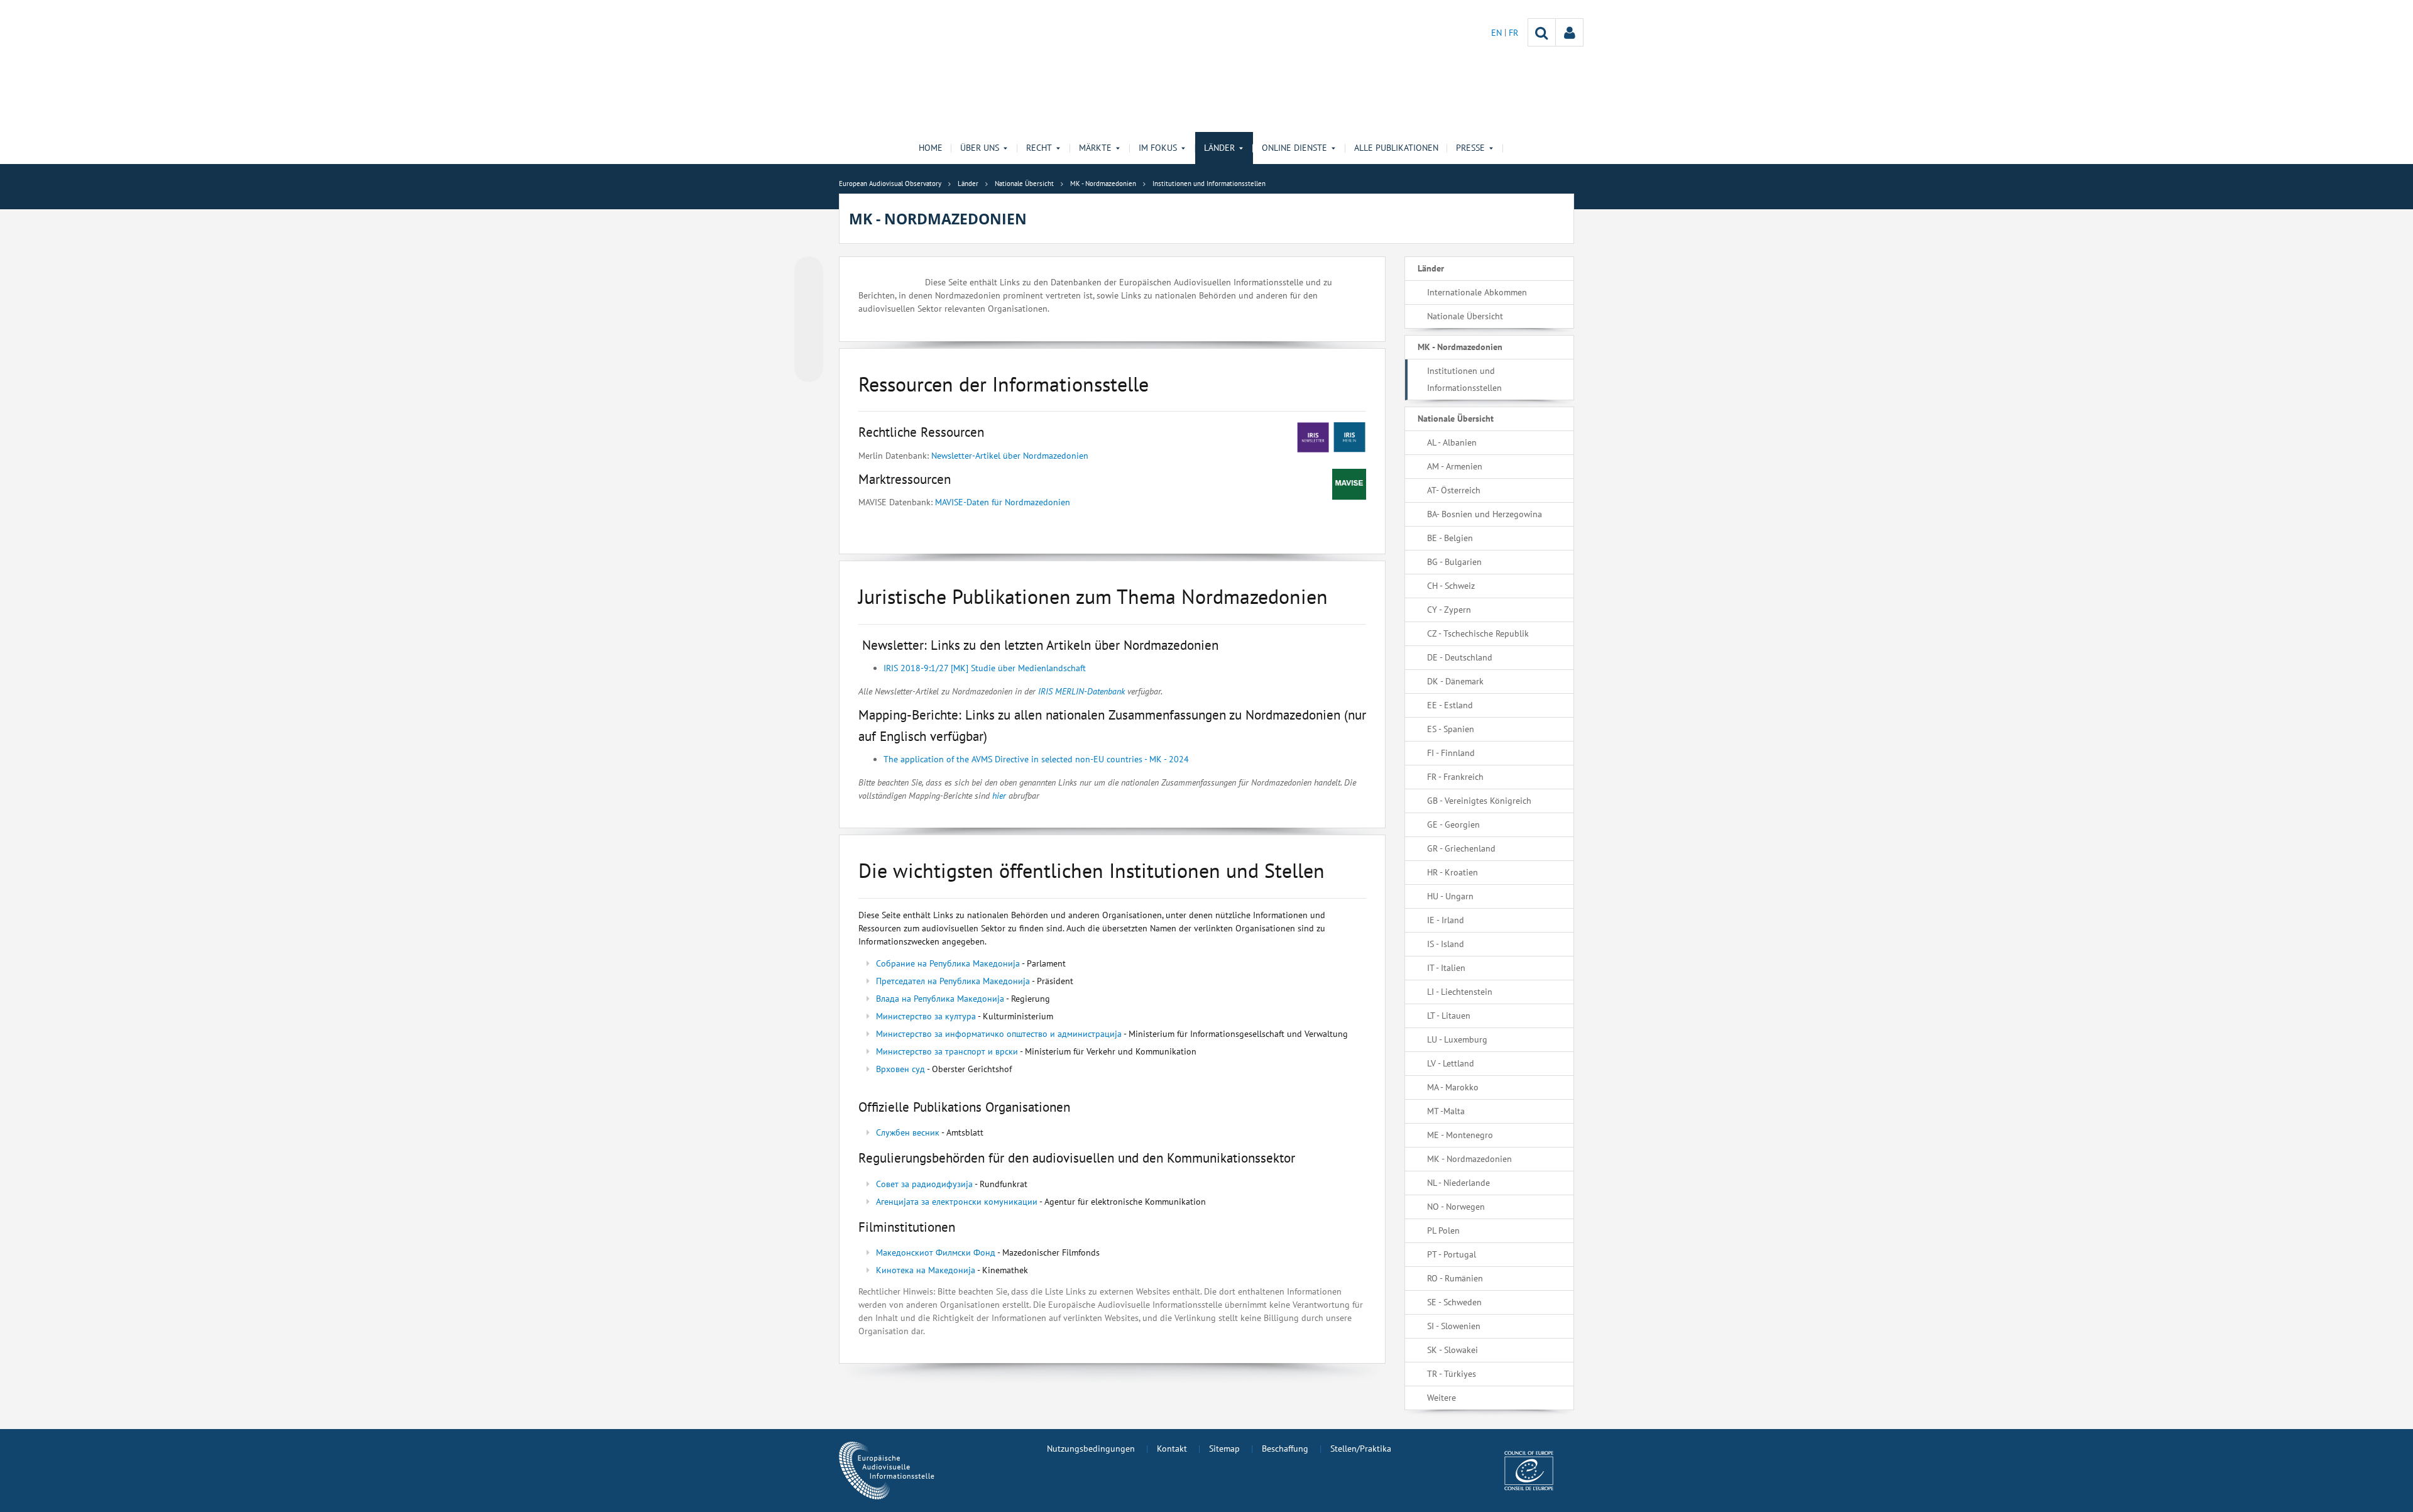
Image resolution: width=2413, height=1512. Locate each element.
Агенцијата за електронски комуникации (957, 1202)
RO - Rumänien (1455, 1278)
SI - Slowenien (1454, 1326)
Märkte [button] (1095, 148)
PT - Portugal (1452, 1254)
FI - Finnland (1451, 753)
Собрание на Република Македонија (948, 963)
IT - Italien (1446, 968)
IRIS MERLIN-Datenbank (1081, 691)
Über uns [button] (980, 148)
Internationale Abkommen (1477, 292)
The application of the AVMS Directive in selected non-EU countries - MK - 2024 (1036, 759)
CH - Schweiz (1451, 586)
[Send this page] (809, 368)
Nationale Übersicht (1465, 316)
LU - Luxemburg (1457, 1039)
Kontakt (1172, 1449)
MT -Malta (1446, 1111)
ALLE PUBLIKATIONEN (1396, 148)
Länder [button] (1219, 148)
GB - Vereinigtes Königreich (1479, 801)
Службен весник (908, 1132)
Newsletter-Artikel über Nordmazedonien (1010, 456)
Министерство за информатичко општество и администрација (1000, 1034)
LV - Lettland (1451, 1063)
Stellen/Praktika (1361, 1449)
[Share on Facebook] (809, 320)
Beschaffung (1285, 1449)
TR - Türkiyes (1452, 1374)
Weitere (1442, 1398)
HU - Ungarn (1450, 896)
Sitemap (1224, 1449)
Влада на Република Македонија (940, 999)
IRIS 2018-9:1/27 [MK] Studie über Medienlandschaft (985, 668)
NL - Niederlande (1458, 1183)
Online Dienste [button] (1294, 148)
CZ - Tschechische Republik (1478, 633)
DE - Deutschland (1460, 657)
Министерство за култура (926, 1016)
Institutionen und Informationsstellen (1464, 379)
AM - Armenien (1455, 466)
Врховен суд (900, 1069)
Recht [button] (1039, 148)
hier (1000, 796)
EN (1498, 33)
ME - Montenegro (1460, 1135)
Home (931, 148)
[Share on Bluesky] (809, 272)
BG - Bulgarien (1454, 562)
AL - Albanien (1452, 442)
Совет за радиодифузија (924, 1184)
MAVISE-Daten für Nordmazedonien (1003, 502)
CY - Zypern (1449, 610)
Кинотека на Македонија (926, 1270)
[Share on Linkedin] (809, 344)
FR (1513, 33)
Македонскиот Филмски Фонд (936, 1252)
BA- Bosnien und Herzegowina (1485, 514)
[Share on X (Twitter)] (809, 296)
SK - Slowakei (1453, 1350)
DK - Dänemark (1455, 681)
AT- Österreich (1454, 490)
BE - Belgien (1450, 538)
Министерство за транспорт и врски (947, 1051)
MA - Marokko (1453, 1087)
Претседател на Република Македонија (953, 981)
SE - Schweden (1454, 1302)
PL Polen (1443, 1230)
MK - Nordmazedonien (1460, 347)
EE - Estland (1450, 705)
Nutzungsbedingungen (1091, 1449)
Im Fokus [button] (1158, 148)
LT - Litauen (1449, 1016)
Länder (1431, 268)
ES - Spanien (1451, 729)
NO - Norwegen (1456, 1207)
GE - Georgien (1453, 824)
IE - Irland (1446, 920)
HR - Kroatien (1453, 872)
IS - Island (1446, 944)
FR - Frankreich (1455, 777)
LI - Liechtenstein (1460, 992)
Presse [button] (1470, 148)
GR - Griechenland (1461, 848)
